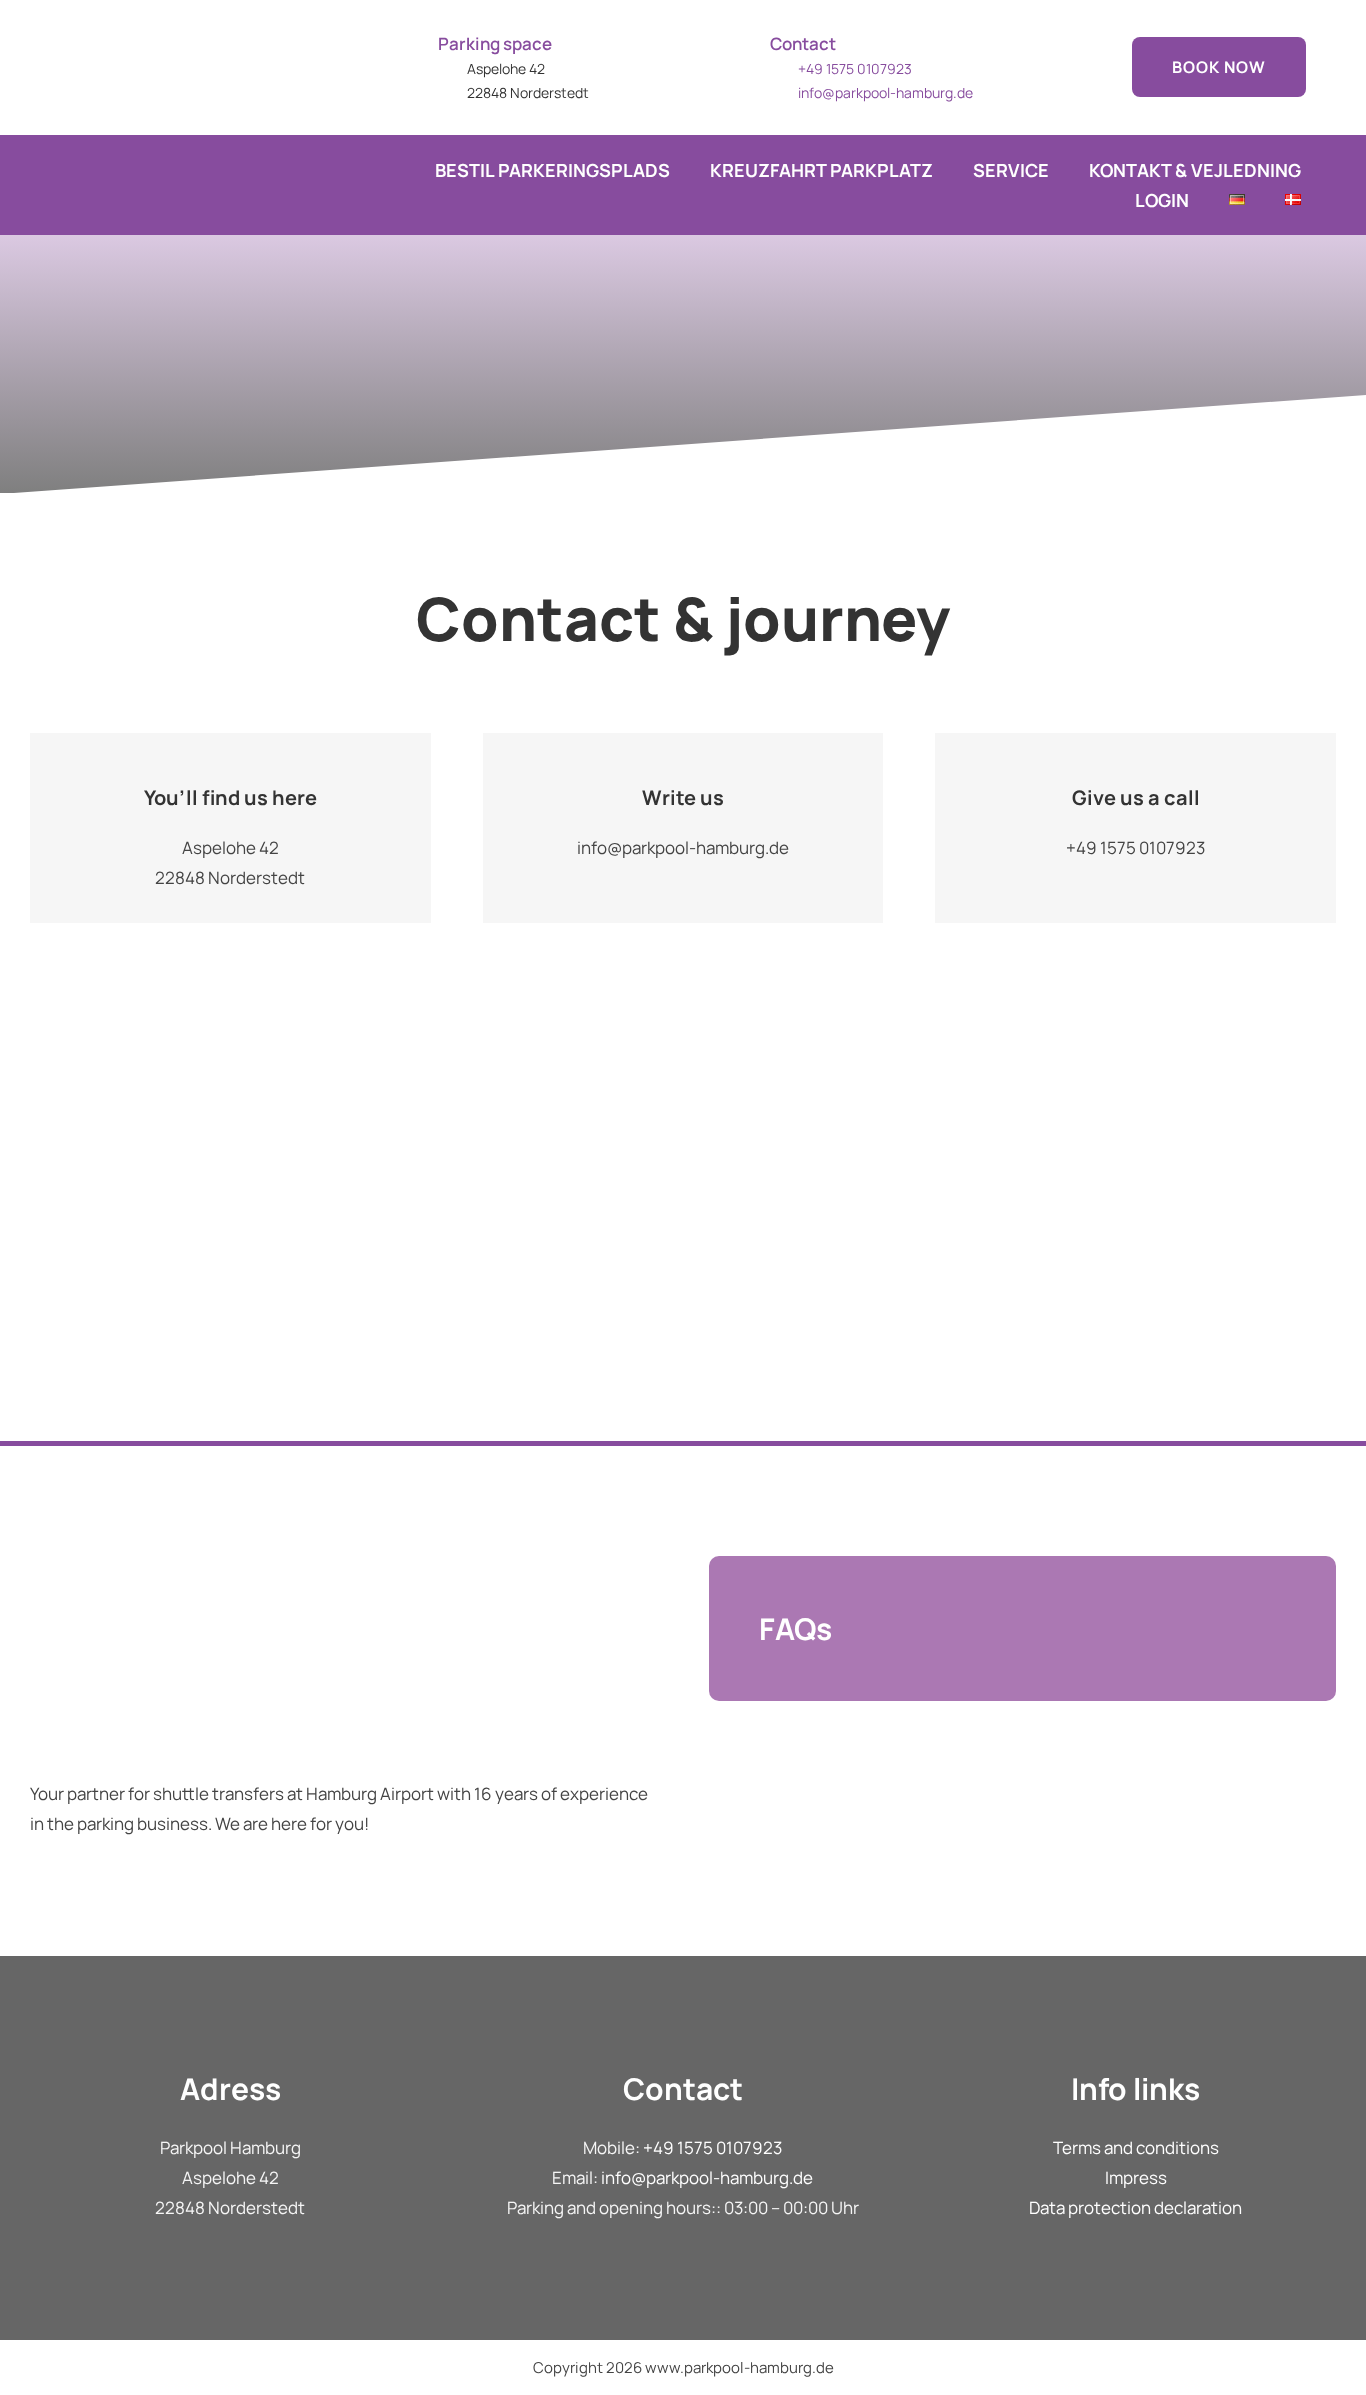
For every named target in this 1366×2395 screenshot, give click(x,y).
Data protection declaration (1135, 2207)
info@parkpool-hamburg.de (885, 92)
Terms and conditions (1136, 2147)
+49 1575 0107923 (712, 2147)
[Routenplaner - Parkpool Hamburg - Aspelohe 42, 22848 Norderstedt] (683, 1242)
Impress (1136, 2177)
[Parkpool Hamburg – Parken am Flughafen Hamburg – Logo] (155, 13)
